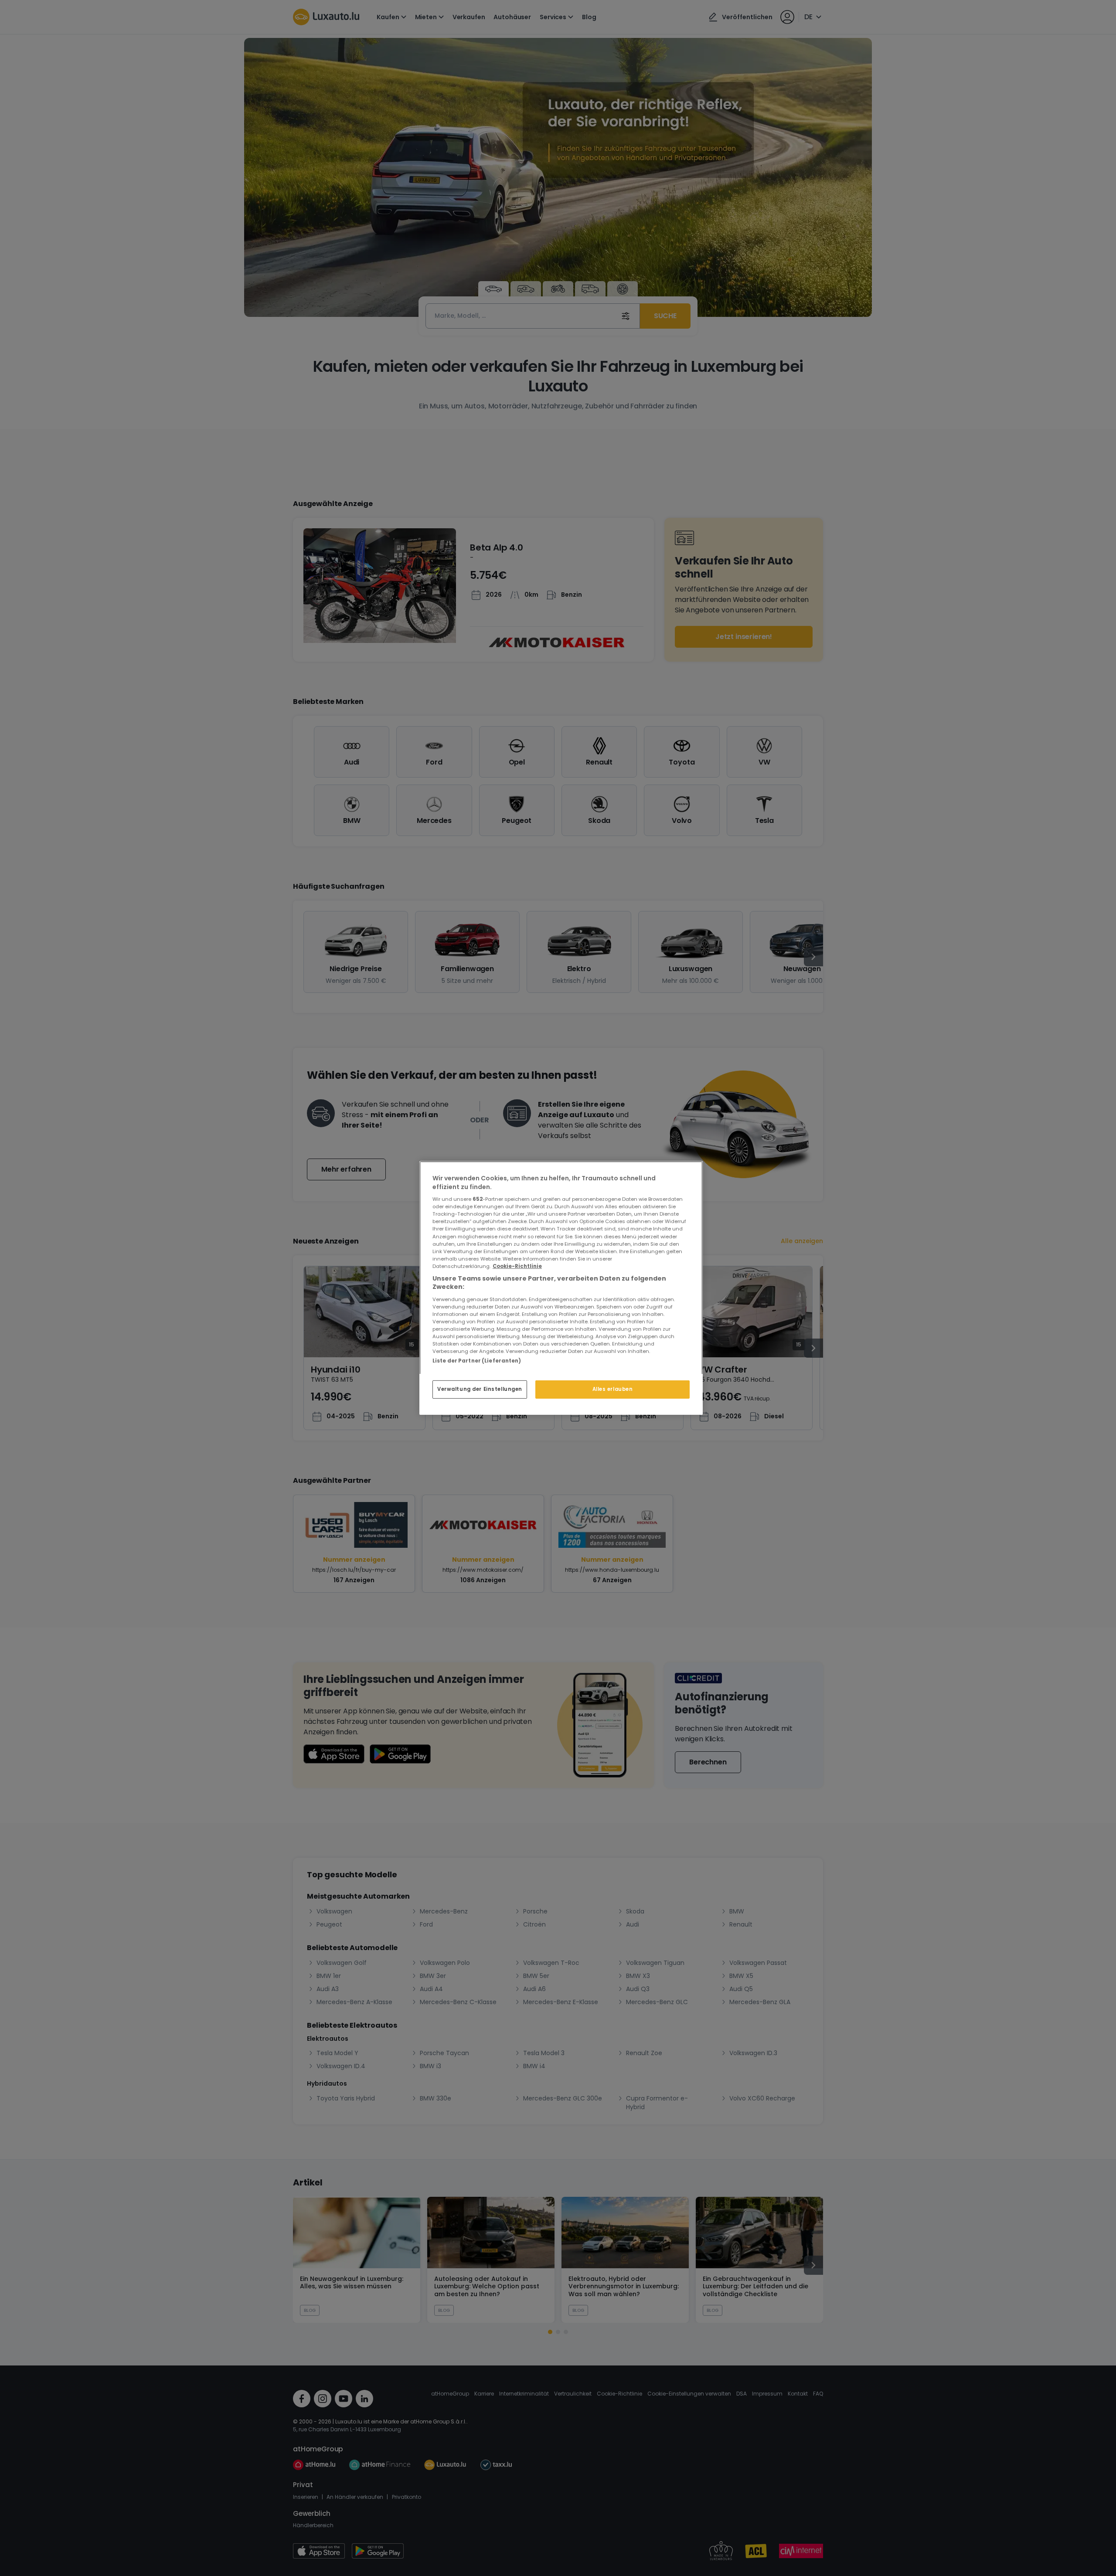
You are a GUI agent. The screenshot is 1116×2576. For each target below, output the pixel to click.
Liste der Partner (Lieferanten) (477, 1361)
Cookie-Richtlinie (517, 1266)
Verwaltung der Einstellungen (480, 1389)
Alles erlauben (613, 1389)
